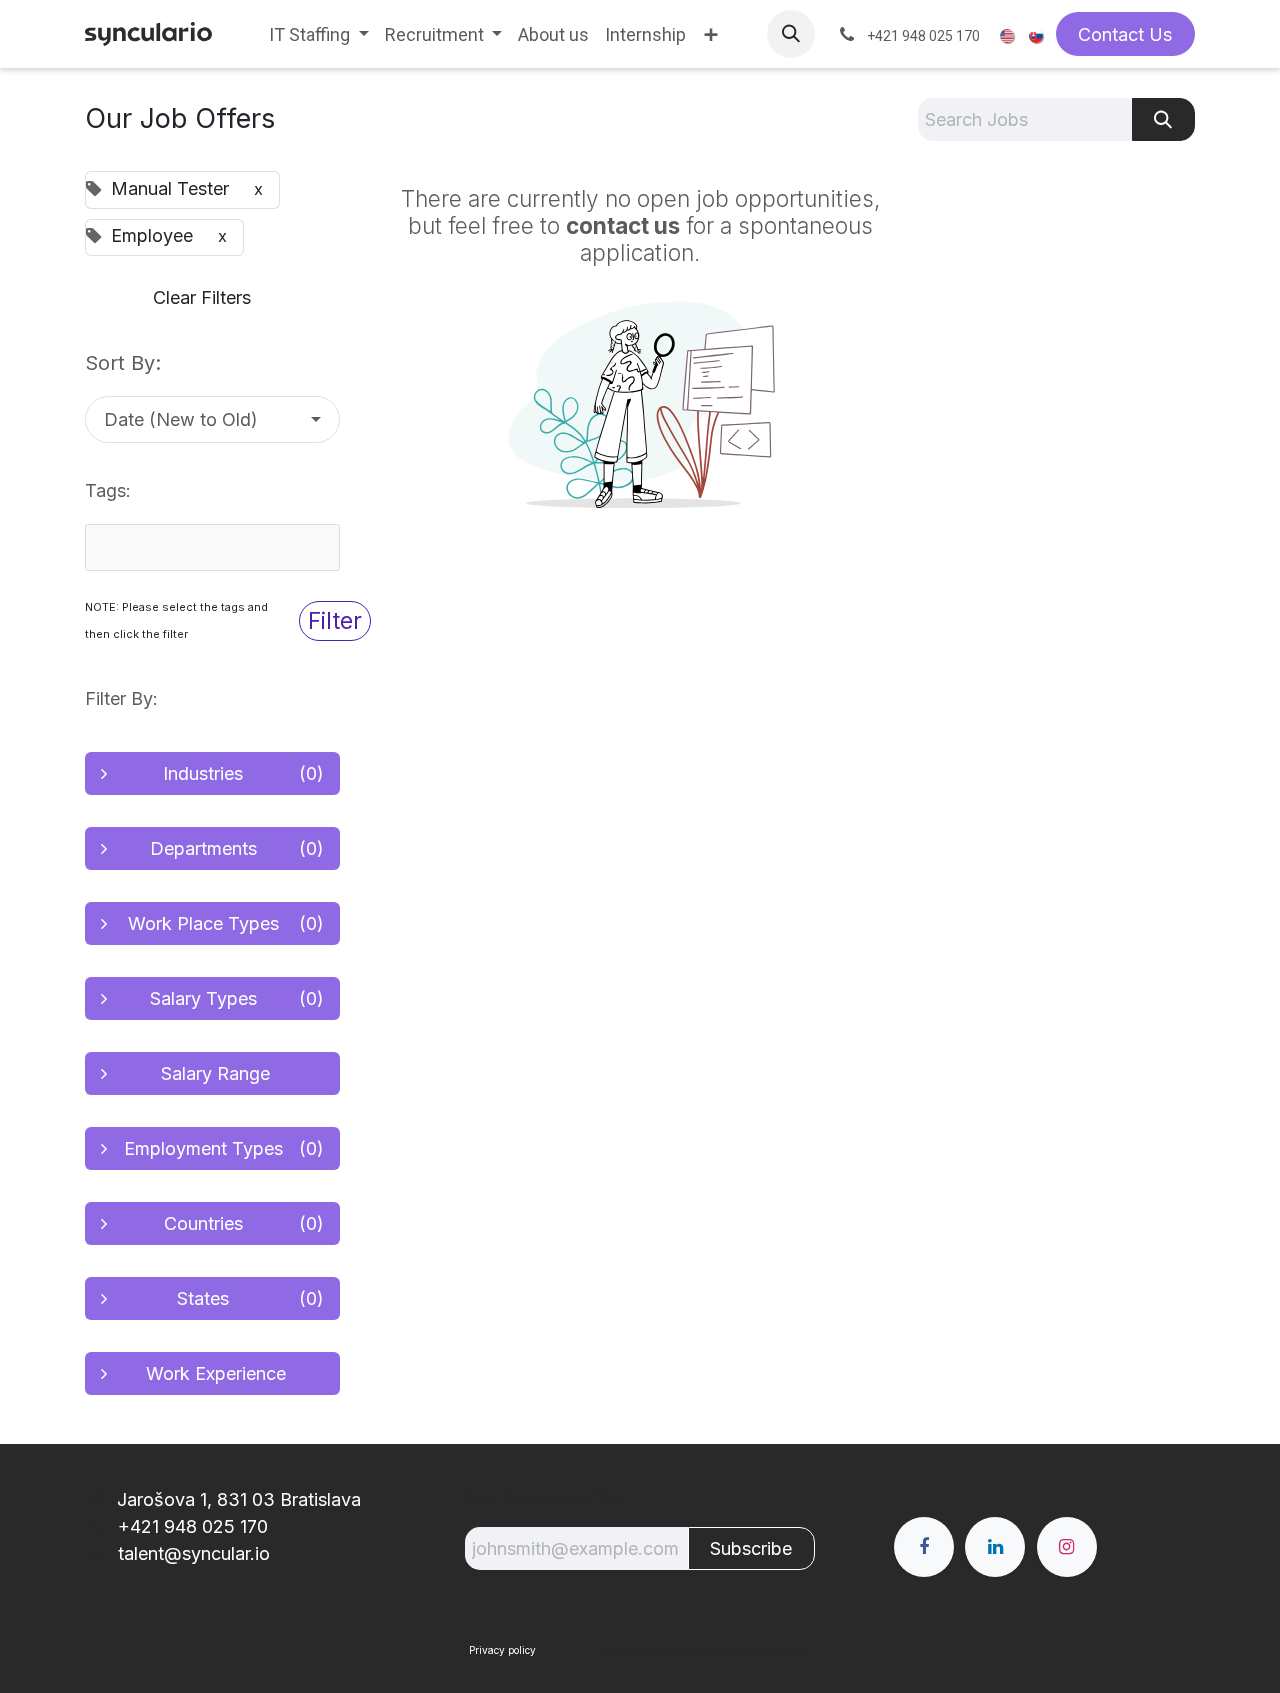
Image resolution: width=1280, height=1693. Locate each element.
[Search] (1163, 119)
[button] (791, 34)
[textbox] (200, 547)
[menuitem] (319, 34)
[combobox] (212, 547)
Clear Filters (202, 297)
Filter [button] (335, 620)
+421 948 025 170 (190, 1526)
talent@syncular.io (191, 1553)
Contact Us (1125, 34)
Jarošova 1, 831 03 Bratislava (239, 1499)
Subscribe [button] (751, 1548)
